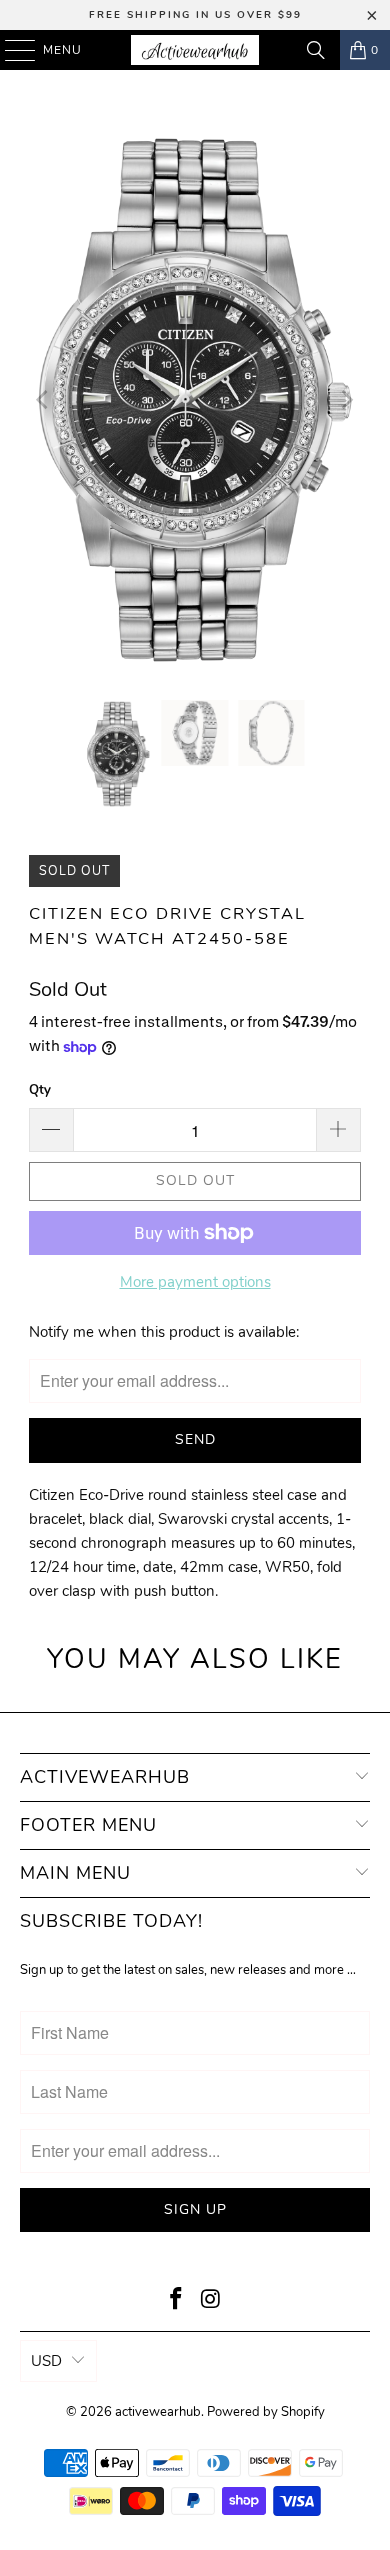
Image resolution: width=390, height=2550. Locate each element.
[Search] (316, 50)
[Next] (346, 400)
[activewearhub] (195, 50)
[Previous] (44, 400)
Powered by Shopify (266, 2412)
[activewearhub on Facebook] (177, 2301)
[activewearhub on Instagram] (212, 2301)
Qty (40, 1090)
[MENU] (10, 50)
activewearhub (158, 2412)
